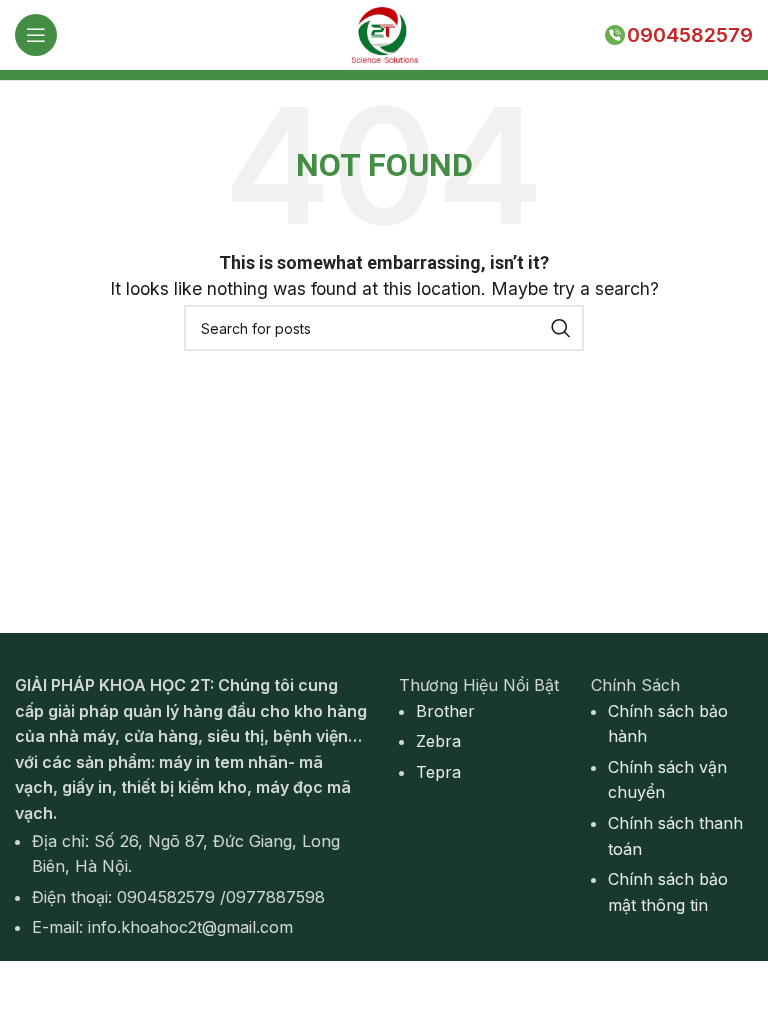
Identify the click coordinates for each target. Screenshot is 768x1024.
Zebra (438, 741)
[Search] (561, 328)
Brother (445, 711)
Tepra (438, 772)
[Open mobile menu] (36, 35)
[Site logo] (384, 33)
